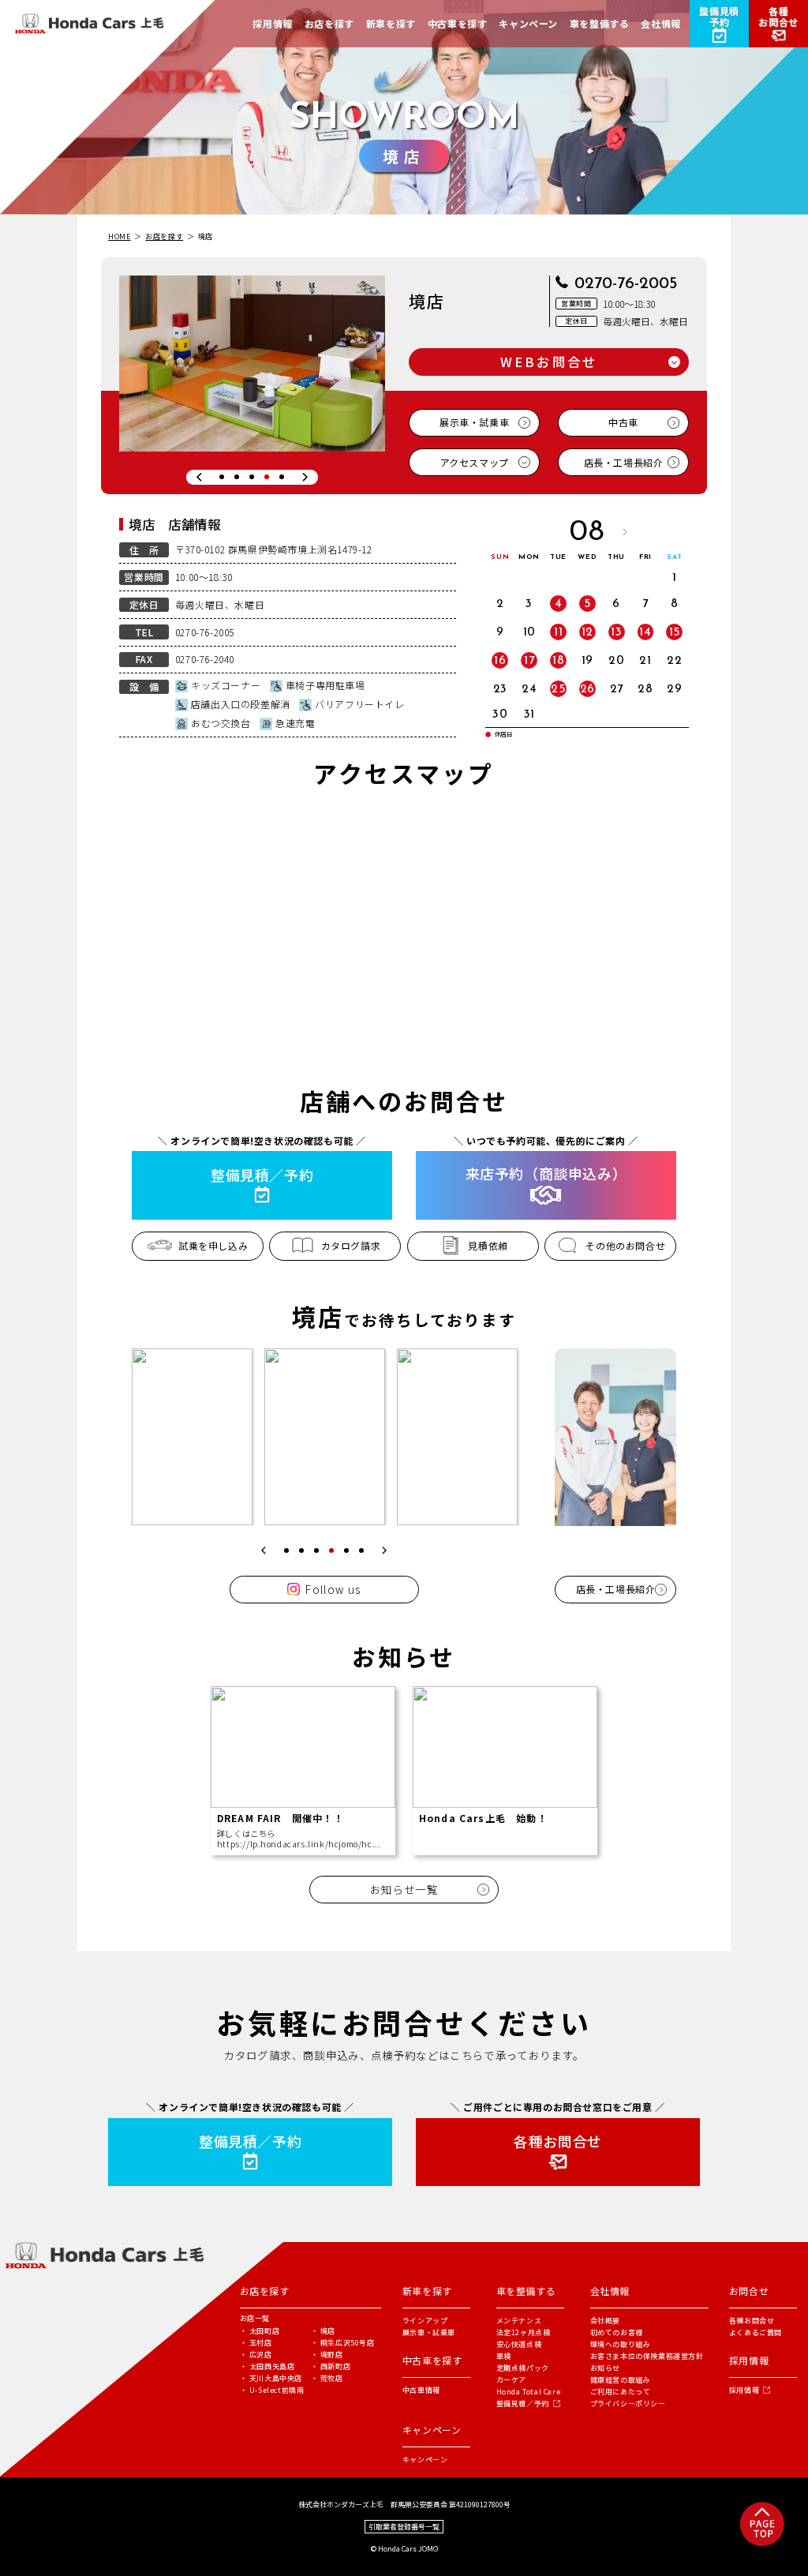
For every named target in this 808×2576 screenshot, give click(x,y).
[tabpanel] (252, 364)
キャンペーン (425, 2460)
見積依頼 (488, 1245)
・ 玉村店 (256, 2343)
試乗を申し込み (213, 1245)
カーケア (511, 2380)
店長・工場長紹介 (624, 462)
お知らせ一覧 (404, 1889)
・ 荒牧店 (327, 2378)
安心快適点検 (519, 2344)
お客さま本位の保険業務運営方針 (647, 2356)
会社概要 (605, 2321)
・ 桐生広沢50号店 (343, 2343)
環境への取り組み (621, 2344)
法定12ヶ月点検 (524, 2332)
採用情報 (744, 2390)
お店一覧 (255, 2318)
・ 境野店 (327, 2355)
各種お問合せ (752, 2321)
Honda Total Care (529, 2392)
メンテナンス (519, 2321)
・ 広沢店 (256, 2355)
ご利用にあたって (621, 2392)
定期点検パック (523, 2368)
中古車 (623, 422)
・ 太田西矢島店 (267, 2366)
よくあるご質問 (756, 2332)
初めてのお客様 (617, 2332)
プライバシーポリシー (628, 2404)
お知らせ (605, 2368)
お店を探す (164, 236)
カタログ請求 (351, 1245)
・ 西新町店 (331, 2366)
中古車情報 (421, 2390)
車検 (504, 2356)
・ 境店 (323, 2331)
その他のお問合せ (625, 1245)
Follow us (333, 1589)
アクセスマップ (475, 462)
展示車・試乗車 (474, 422)
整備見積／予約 (523, 2404)
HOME (119, 236)
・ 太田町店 (260, 2331)
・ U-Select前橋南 (272, 2390)
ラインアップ (425, 2321)
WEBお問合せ (549, 362)
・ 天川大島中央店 (271, 2378)
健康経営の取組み (621, 2380)
